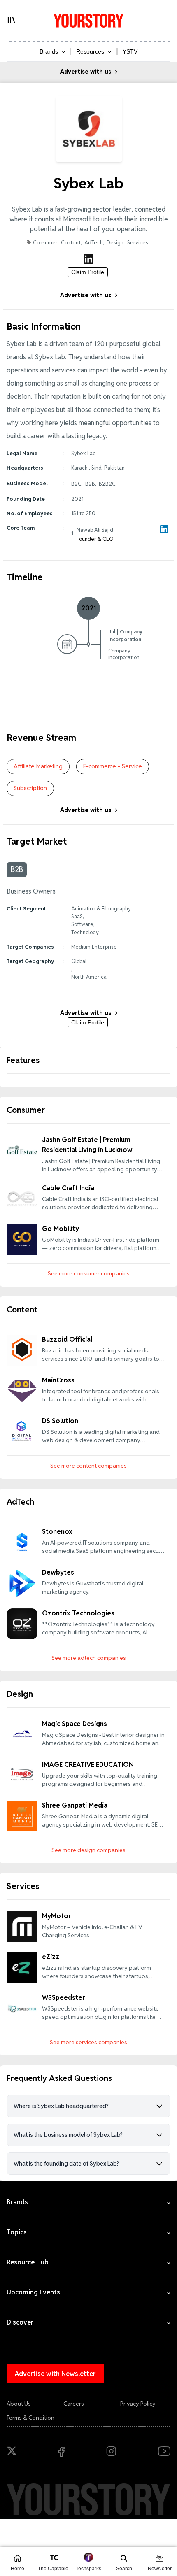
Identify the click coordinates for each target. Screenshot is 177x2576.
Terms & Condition (30, 2418)
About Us (19, 2404)
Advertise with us (86, 72)
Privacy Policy (138, 2404)
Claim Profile (88, 272)
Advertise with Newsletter (55, 2374)
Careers (74, 2404)
